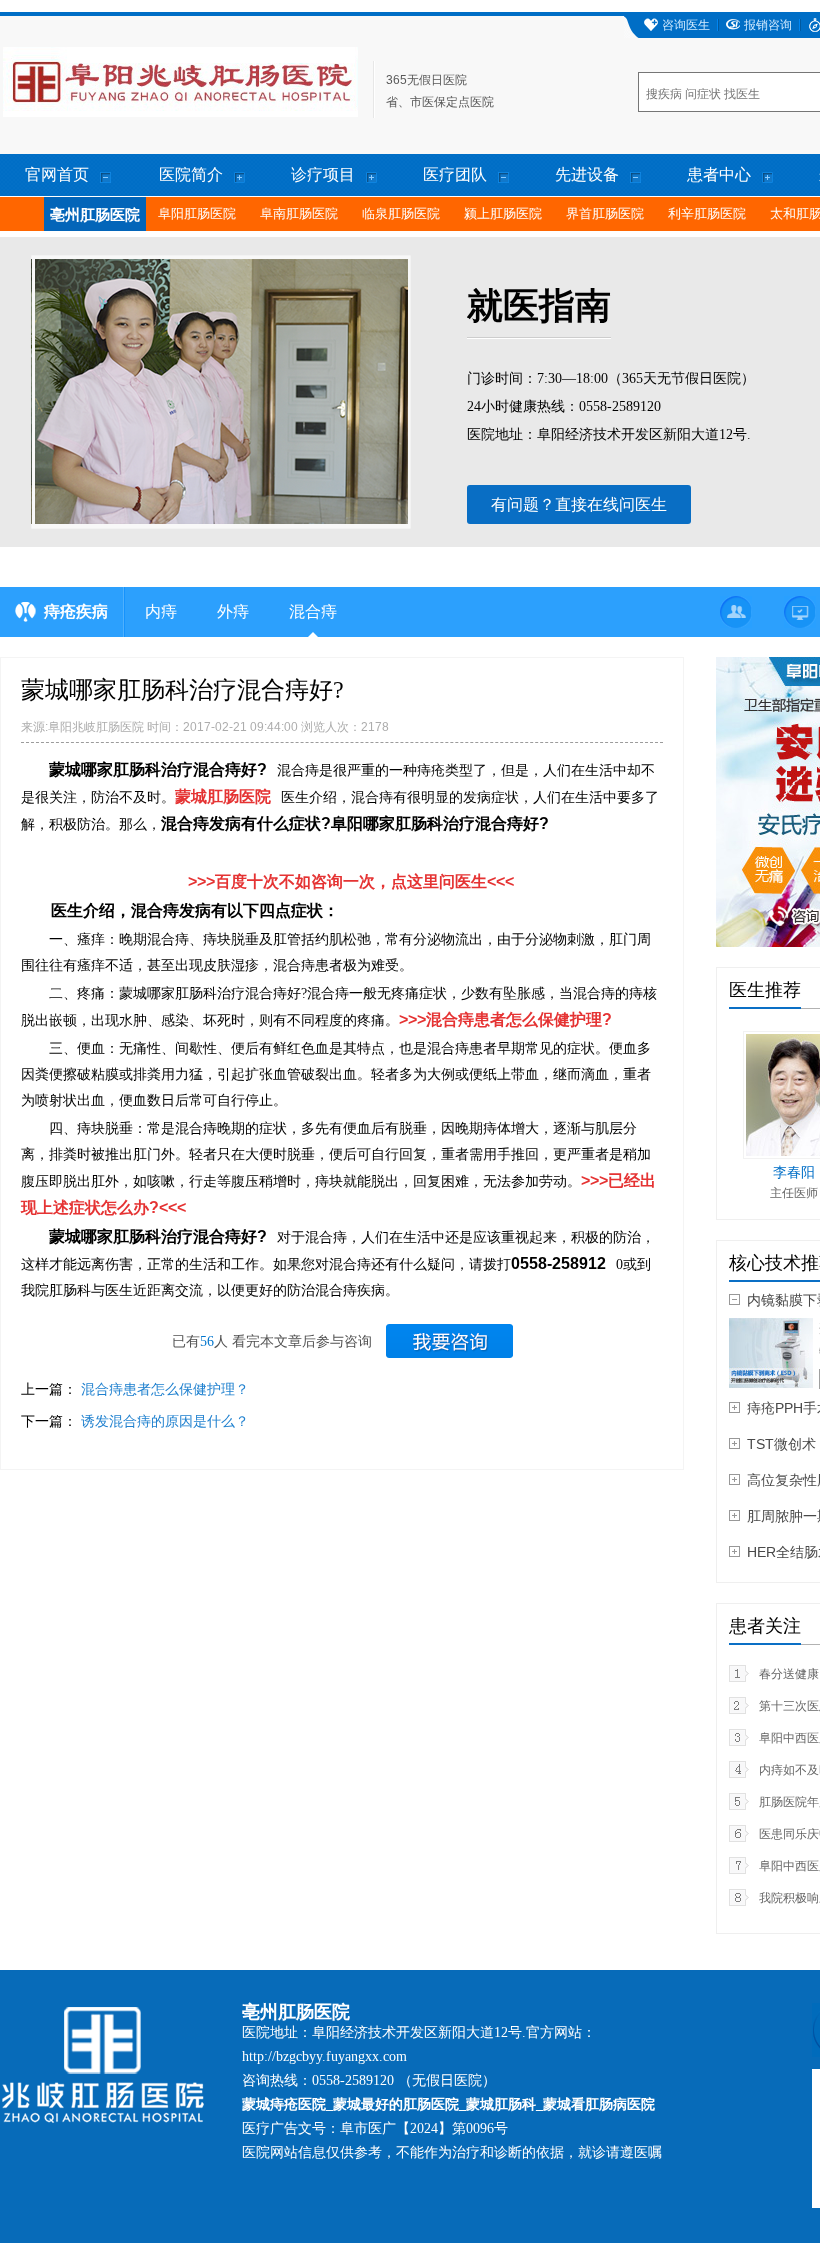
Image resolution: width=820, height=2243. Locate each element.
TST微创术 (781, 1444)
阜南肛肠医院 (299, 213)
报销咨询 (768, 25)
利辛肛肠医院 (707, 213)
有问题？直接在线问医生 (579, 504)
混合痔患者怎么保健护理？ (165, 1389)
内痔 (161, 611)
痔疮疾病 (76, 611)
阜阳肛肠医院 (197, 213)
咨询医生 (686, 25)
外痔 (233, 611)
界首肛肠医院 (605, 213)
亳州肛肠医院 (95, 215)
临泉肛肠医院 (401, 213)
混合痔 (313, 611)
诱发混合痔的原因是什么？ (165, 1421)
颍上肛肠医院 (503, 213)
